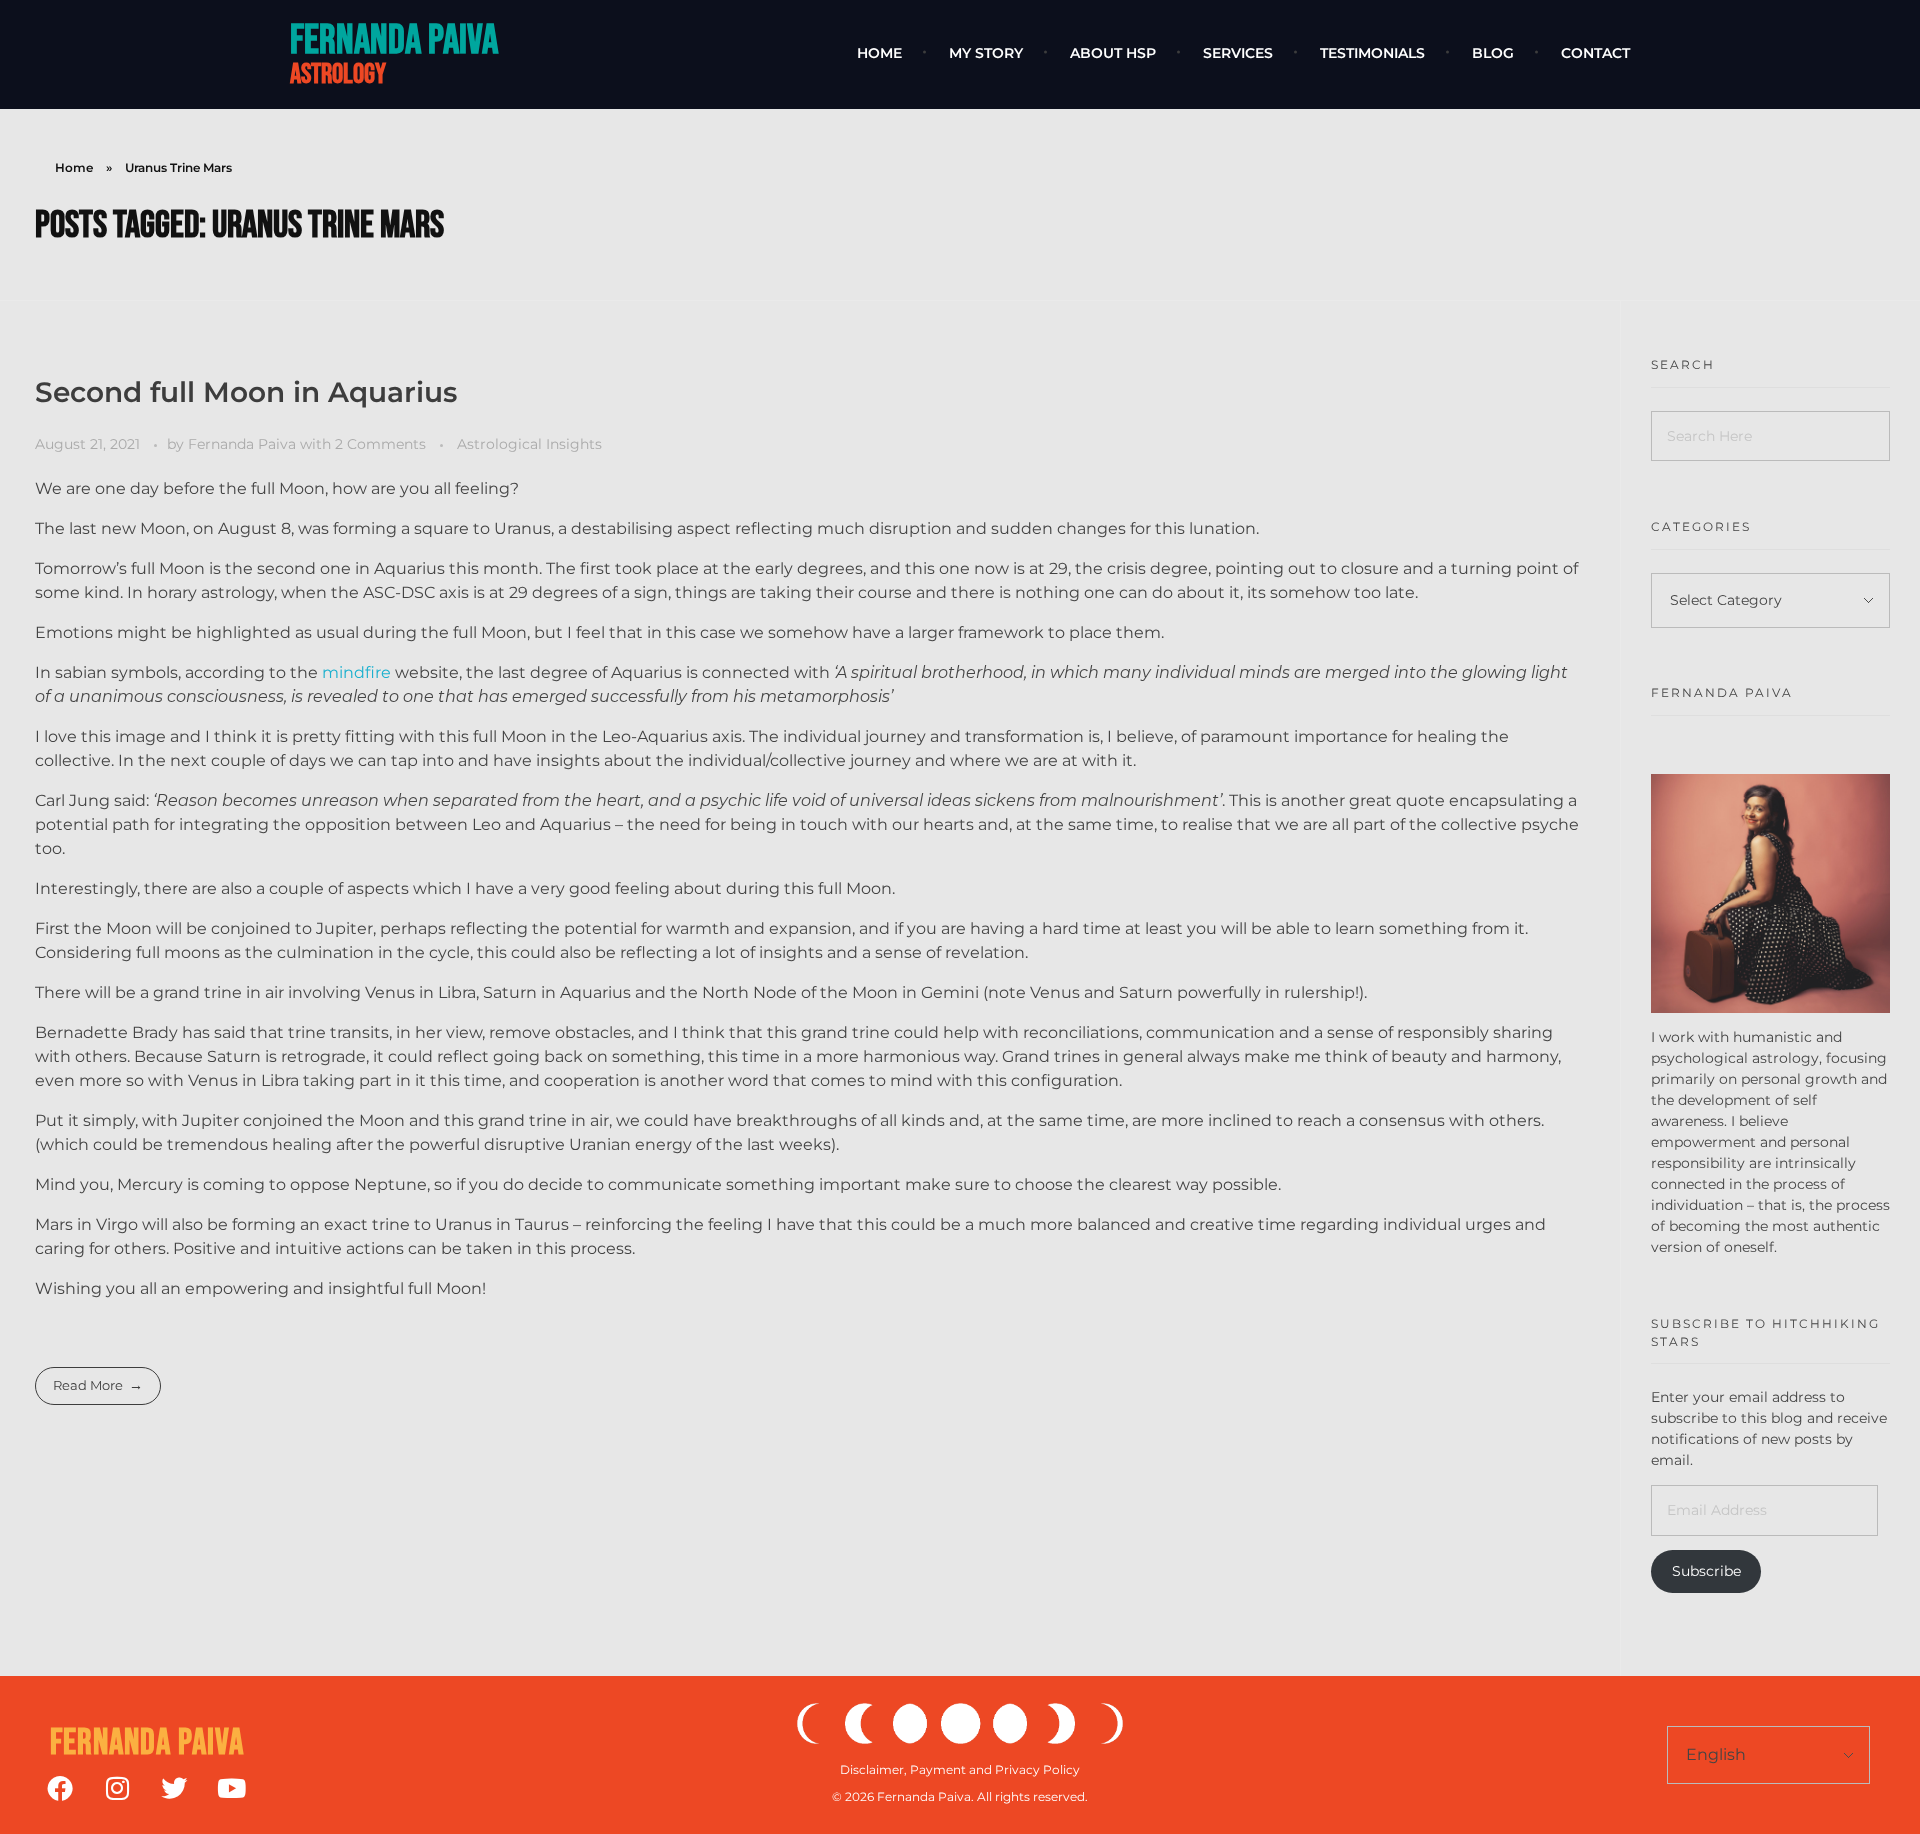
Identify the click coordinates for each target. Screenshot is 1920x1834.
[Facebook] (60, 1788)
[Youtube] (231, 1788)
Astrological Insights (529, 444)
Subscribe (1706, 1571)
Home (74, 167)
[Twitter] (174, 1788)
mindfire (356, 672)
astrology (338, 74)
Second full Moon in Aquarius (246, 392)
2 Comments (380, 444)
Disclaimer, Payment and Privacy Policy (960, 1769)
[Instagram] (117, 1788)
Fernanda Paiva (394, 40)
